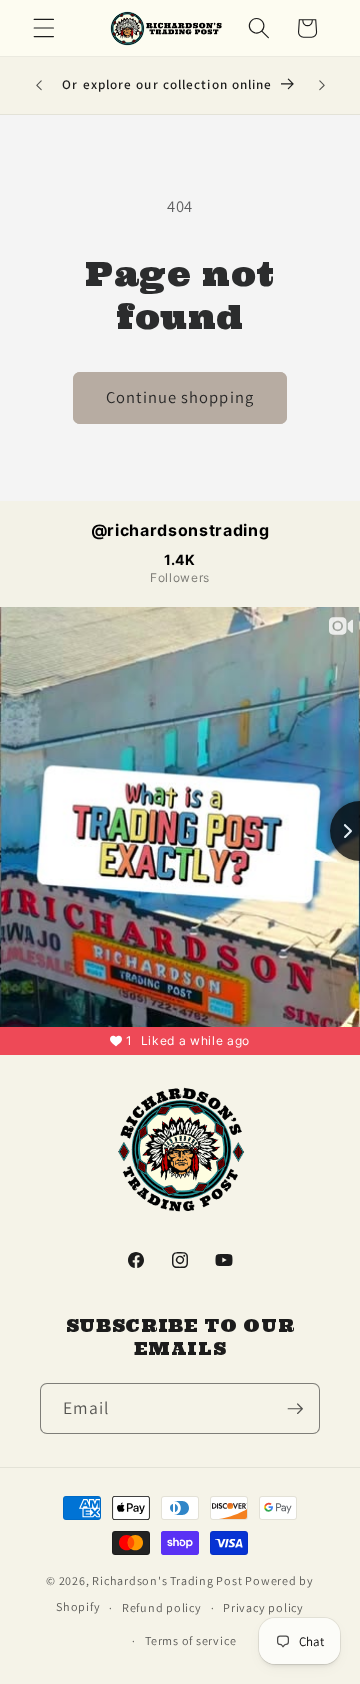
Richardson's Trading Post (167, 1580)
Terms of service (190, 1640)
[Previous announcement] (39, 86)
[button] (44, 28)
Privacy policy (263, 1607)
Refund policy (162, 1607)
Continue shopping (180, 397)
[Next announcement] (322, 86)
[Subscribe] (295, 1409)
